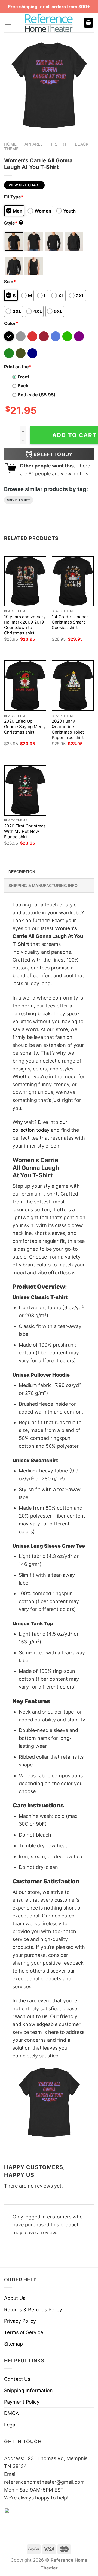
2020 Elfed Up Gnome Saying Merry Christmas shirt (25, 727)
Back (23, 386)
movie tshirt (19, 500)
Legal (10, 2425)
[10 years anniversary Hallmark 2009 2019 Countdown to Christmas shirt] (25, 581)
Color (11, 323)
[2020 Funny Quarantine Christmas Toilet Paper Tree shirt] (73, 686)
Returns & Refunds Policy (33, 2310)
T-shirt (59, 144)
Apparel (34, 144)
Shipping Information (28, 2390)
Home (10, 144)
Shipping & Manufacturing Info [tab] (43, 886)
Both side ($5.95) (37, 395)
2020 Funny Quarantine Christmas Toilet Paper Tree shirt (68, 729)
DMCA (11, 2413)
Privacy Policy (20, 2321)
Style (13, 223)
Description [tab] (22, 872)
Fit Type (14, 197)
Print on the (18, 367)
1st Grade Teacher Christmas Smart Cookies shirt (70, 622)
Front (23, 377)
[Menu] (8, 23)
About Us (15, 2298)
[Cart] (88, 23)
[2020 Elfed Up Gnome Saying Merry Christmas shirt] (25, 686)
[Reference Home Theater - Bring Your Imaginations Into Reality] (49, 23)
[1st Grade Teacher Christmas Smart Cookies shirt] (73, 581)
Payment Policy (22, 2402)
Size (10, 282)
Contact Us (17, 2379)
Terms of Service (24, 2332)
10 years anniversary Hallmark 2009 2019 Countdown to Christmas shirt (25, 625)
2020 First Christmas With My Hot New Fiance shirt (25, 831)
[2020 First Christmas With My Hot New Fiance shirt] (25, 790)
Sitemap (13, 2344)
